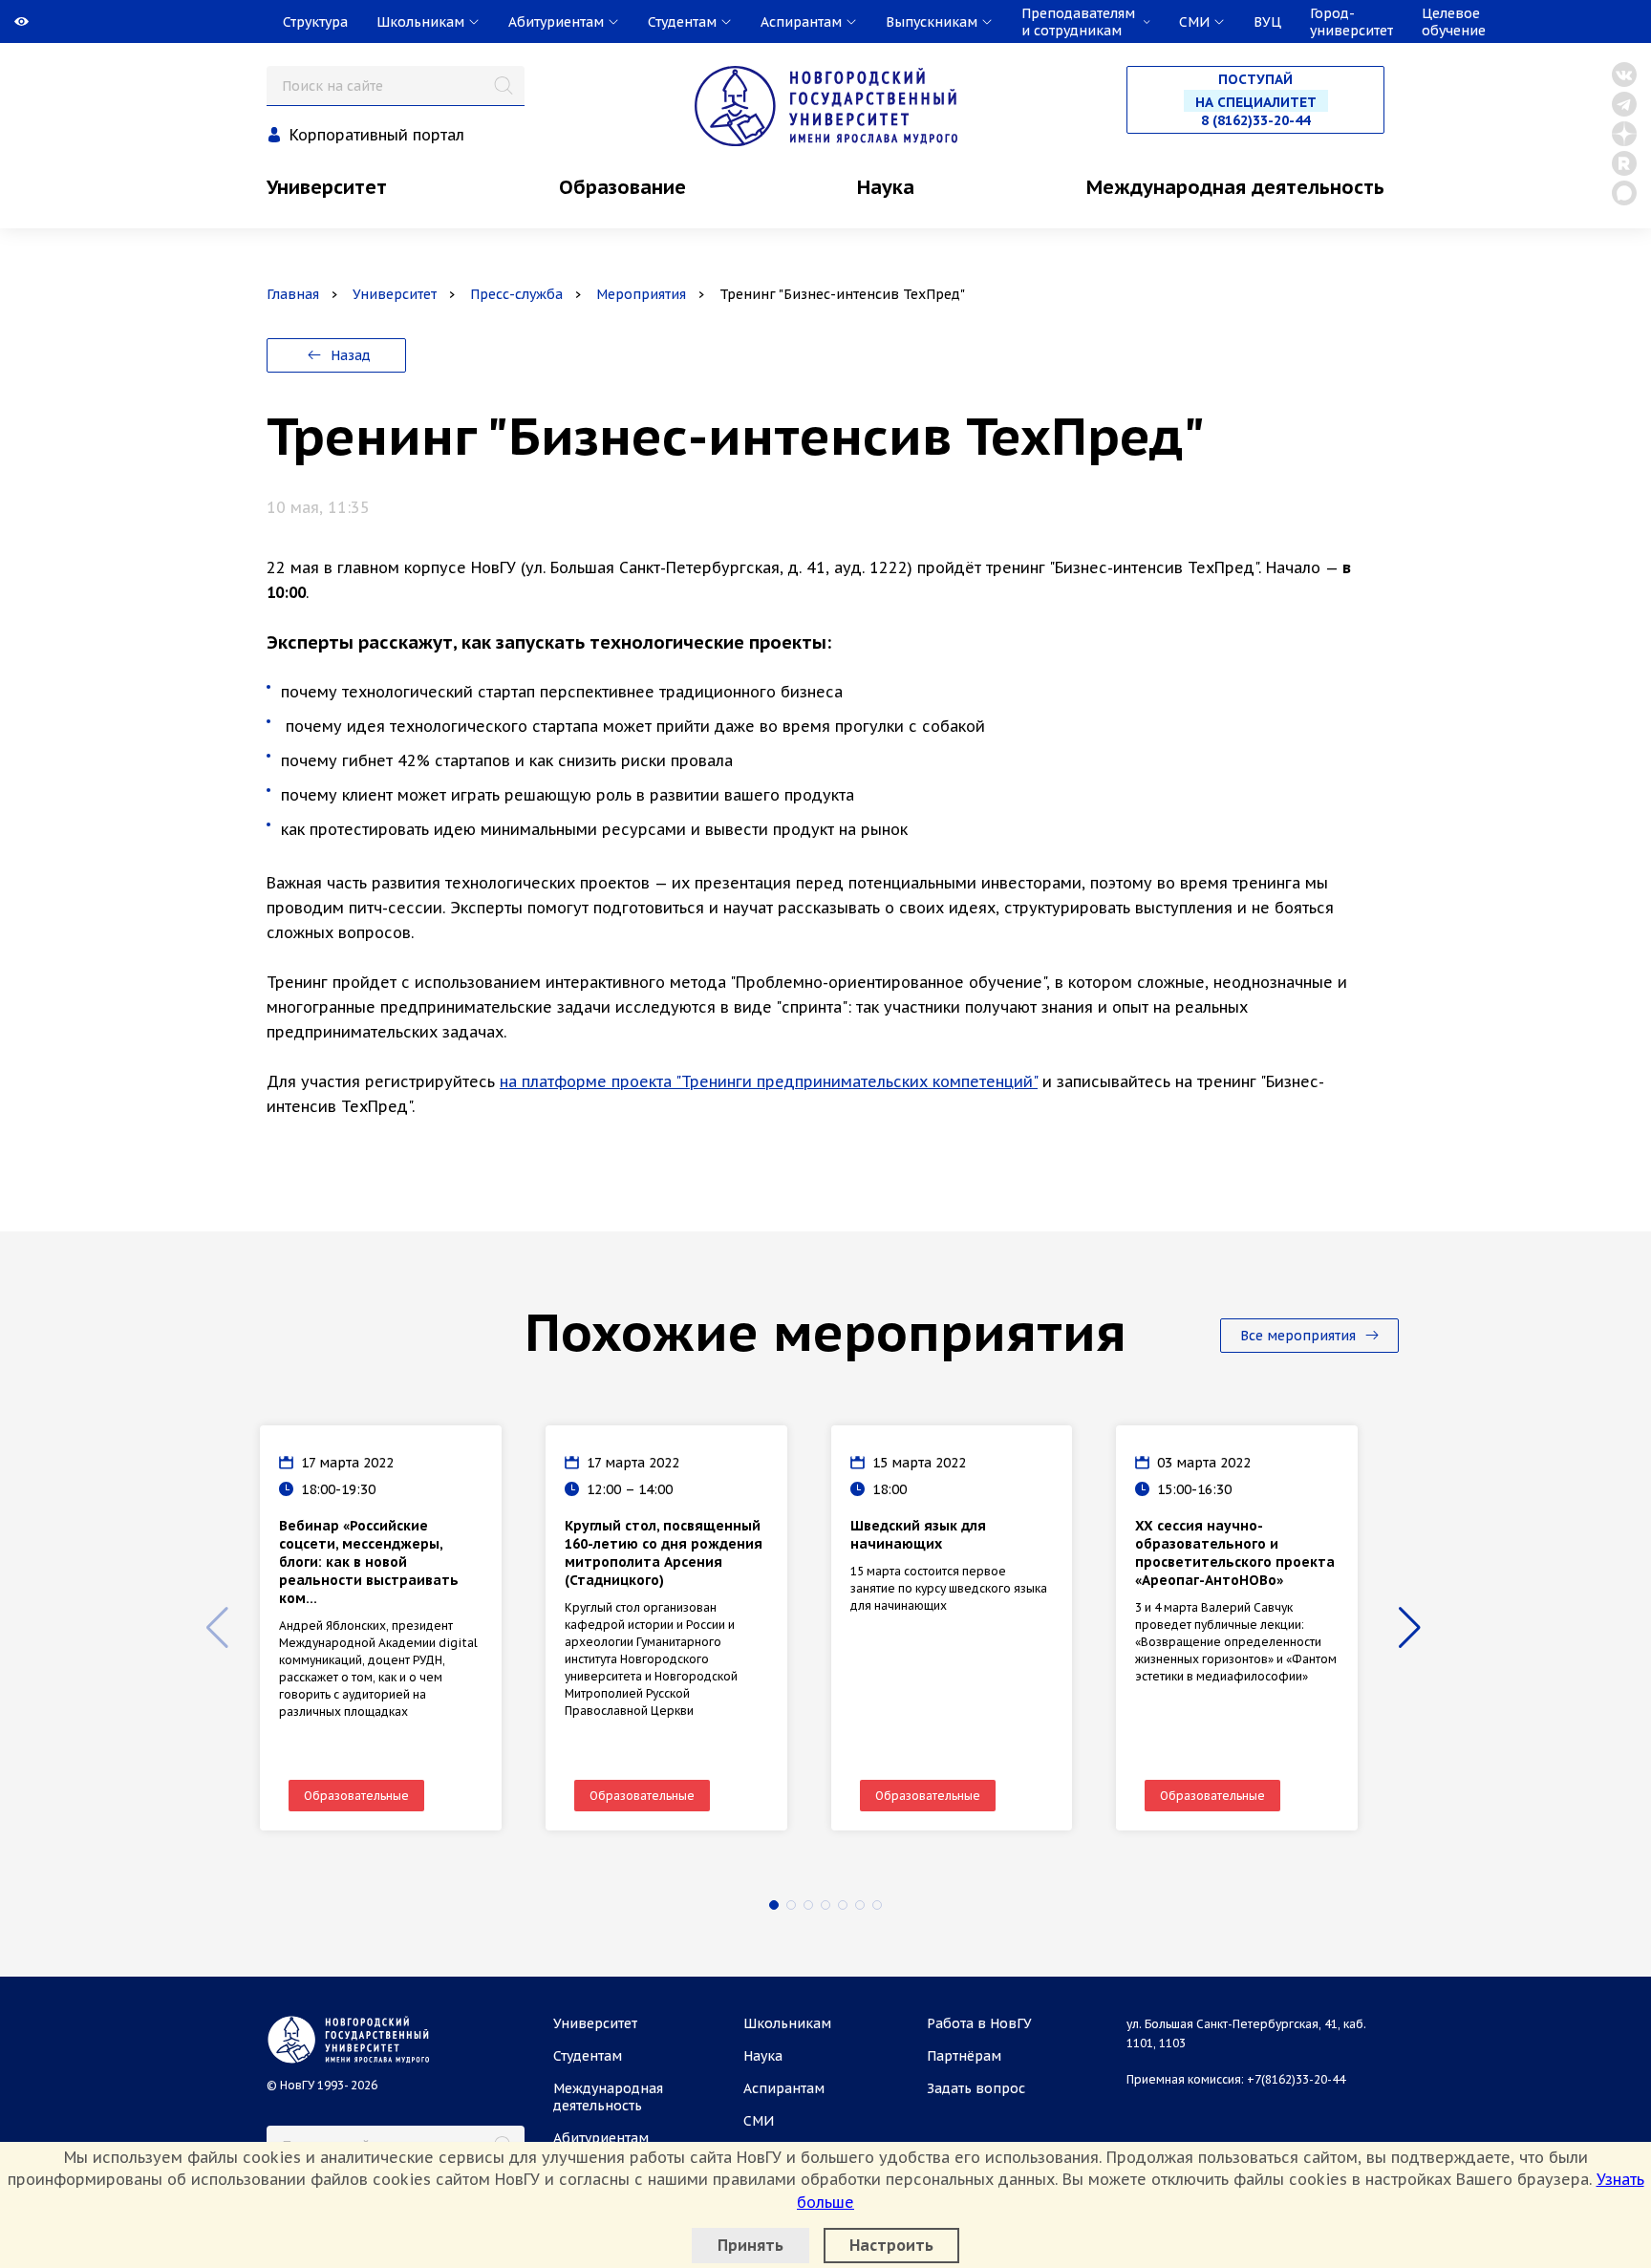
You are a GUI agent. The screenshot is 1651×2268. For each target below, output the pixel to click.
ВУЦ (1267, 22)
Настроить (891, 2245)
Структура (315, 22)
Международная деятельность (1235, 187)
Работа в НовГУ (979, 2023)
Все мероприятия (1300, 1336)
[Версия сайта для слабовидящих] (2, 22)
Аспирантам (784, 2088)
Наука (886, 187)
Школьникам (787, 2023)
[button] (774, 1905)
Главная (293, 294)
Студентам (588, 2056)
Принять (750, 2245)
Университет (327, 187)
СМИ (759, 2121)
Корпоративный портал (377, 135)
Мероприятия (641, 294)
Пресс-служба (516, 294)
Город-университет (1351, 22)
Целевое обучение (1454, 22)
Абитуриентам (601, 2138)
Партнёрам (964, 2056)
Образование (622, 187)
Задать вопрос (976, 2088)
